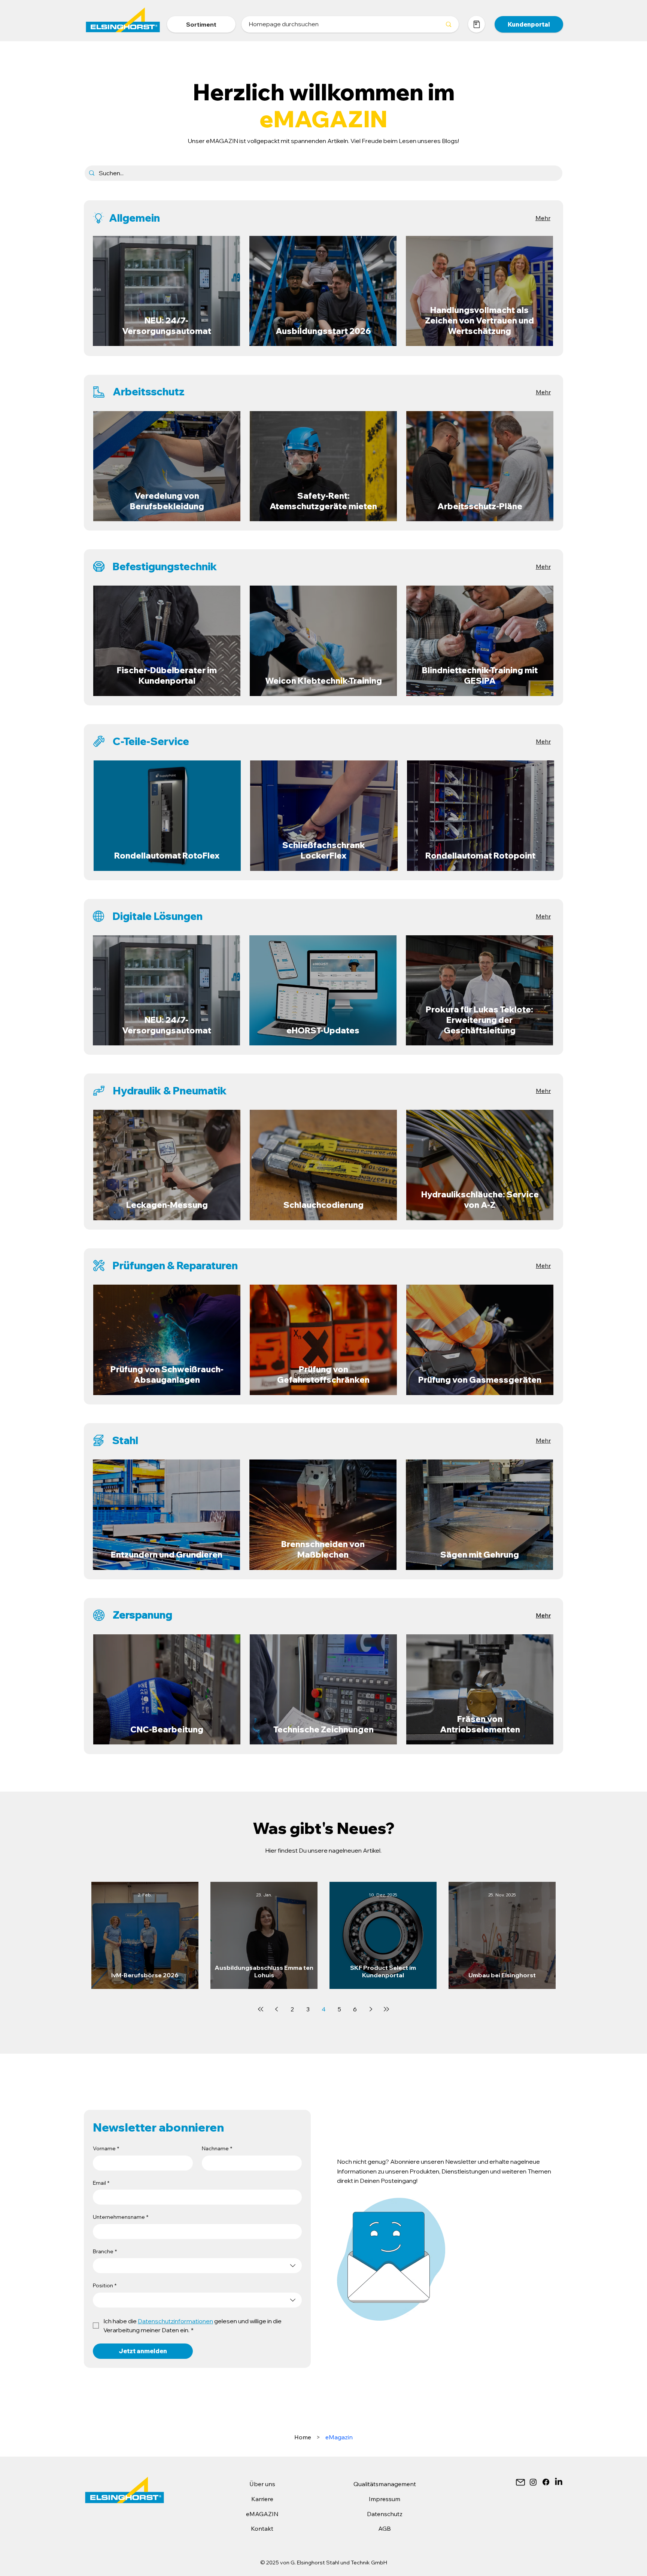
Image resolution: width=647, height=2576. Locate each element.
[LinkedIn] (559, 2482)
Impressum (385, 2499)
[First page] (261, 2009)
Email (101, 2183)
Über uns (262, 2484)
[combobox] (197, 2266)
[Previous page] (276, 2009)
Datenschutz (385, 2514)
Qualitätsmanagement (385, 2484)
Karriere (262, 2499)
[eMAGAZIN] (476, 24)
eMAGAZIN (262, 2514)
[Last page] (386, 2009)
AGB (385, 2528)
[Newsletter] (520, 2482)
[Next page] (371, 2009)
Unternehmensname (121, 2217)
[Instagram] (533, 2482)
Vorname (106, 2148)
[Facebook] (546, 2482)
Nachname (217, 2148)
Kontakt (262, 2528)
